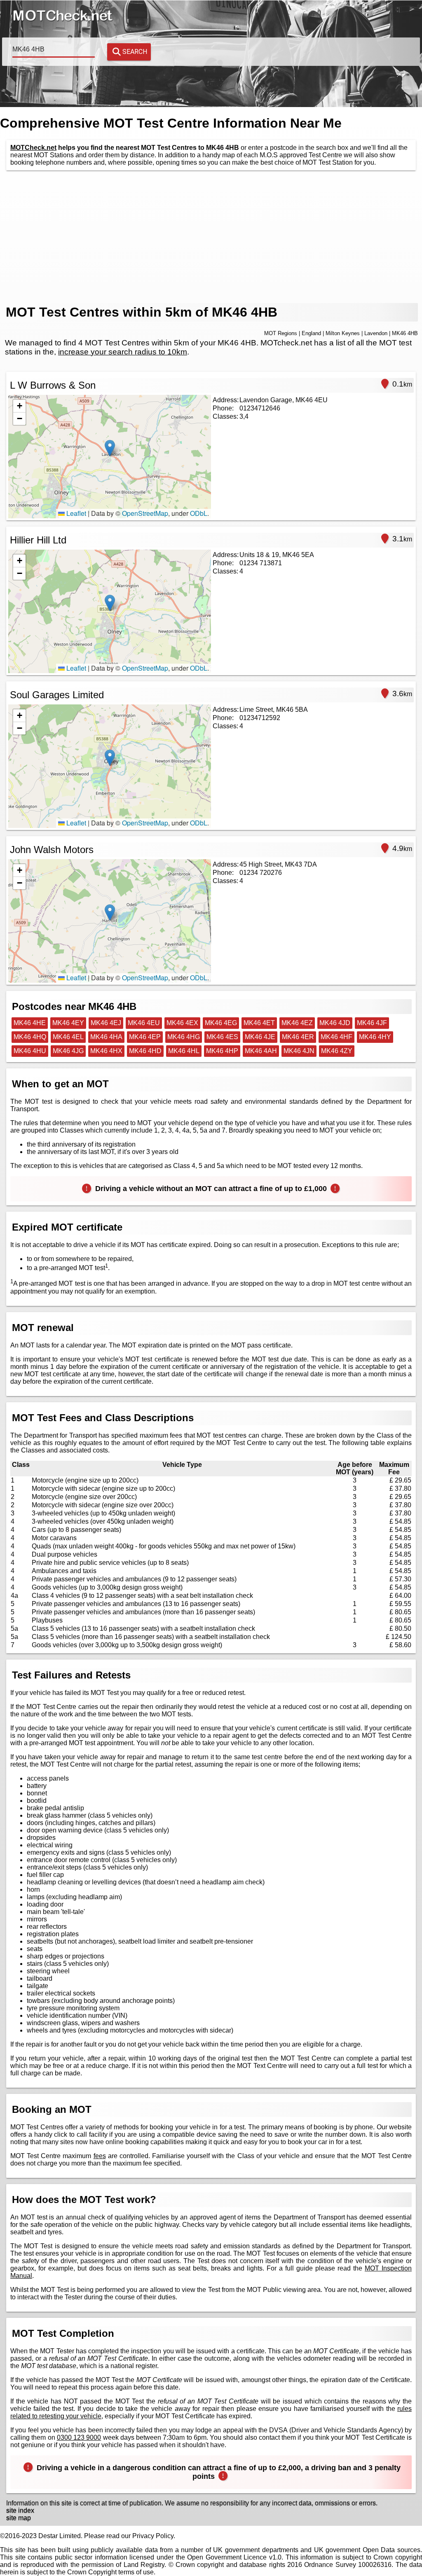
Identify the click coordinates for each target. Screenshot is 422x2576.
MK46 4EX (182, 1023)
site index (20, 2510)
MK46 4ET (259, 1023)
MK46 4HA (106, 1037)
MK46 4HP (222, 1051)
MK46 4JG (68, 1051)
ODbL (199, 513)
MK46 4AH (261, 1051)
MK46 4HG (184, 1037)
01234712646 (260, 408)
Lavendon (376, 333)
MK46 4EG (221, 1023)
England (311, 333)
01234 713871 (261, 563)
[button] (110, 448)
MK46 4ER (298, 1037)
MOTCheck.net (33, 148)
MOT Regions (281, 333)
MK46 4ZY (337, 1051)
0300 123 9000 (79, 2437)
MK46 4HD (145, 1051)
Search (135, 52)
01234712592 (260, 718)
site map (19, 2518)
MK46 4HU (30, 1051)
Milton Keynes (343, 333)
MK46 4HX (106, 1051)
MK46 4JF (372, 1023)
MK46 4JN (299, 1051)
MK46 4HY (375, 1037)
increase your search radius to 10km (123, 352)
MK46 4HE (30, 1023)
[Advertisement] (211, 237)
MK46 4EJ (106, 1023)
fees (100, 2156)
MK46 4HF (336, 1037)
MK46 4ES (222, 1037)
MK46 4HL (184, 1051)
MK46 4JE (260, 1037)
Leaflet (75, 513)
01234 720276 (261, 873)
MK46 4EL (68, 1037)
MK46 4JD (335, 1023)
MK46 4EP (145, 1037)
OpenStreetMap (145, 513)
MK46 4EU (144, 1023)
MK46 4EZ (297, 1023)
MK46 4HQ (30, 1037)
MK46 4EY (68, 1023)
